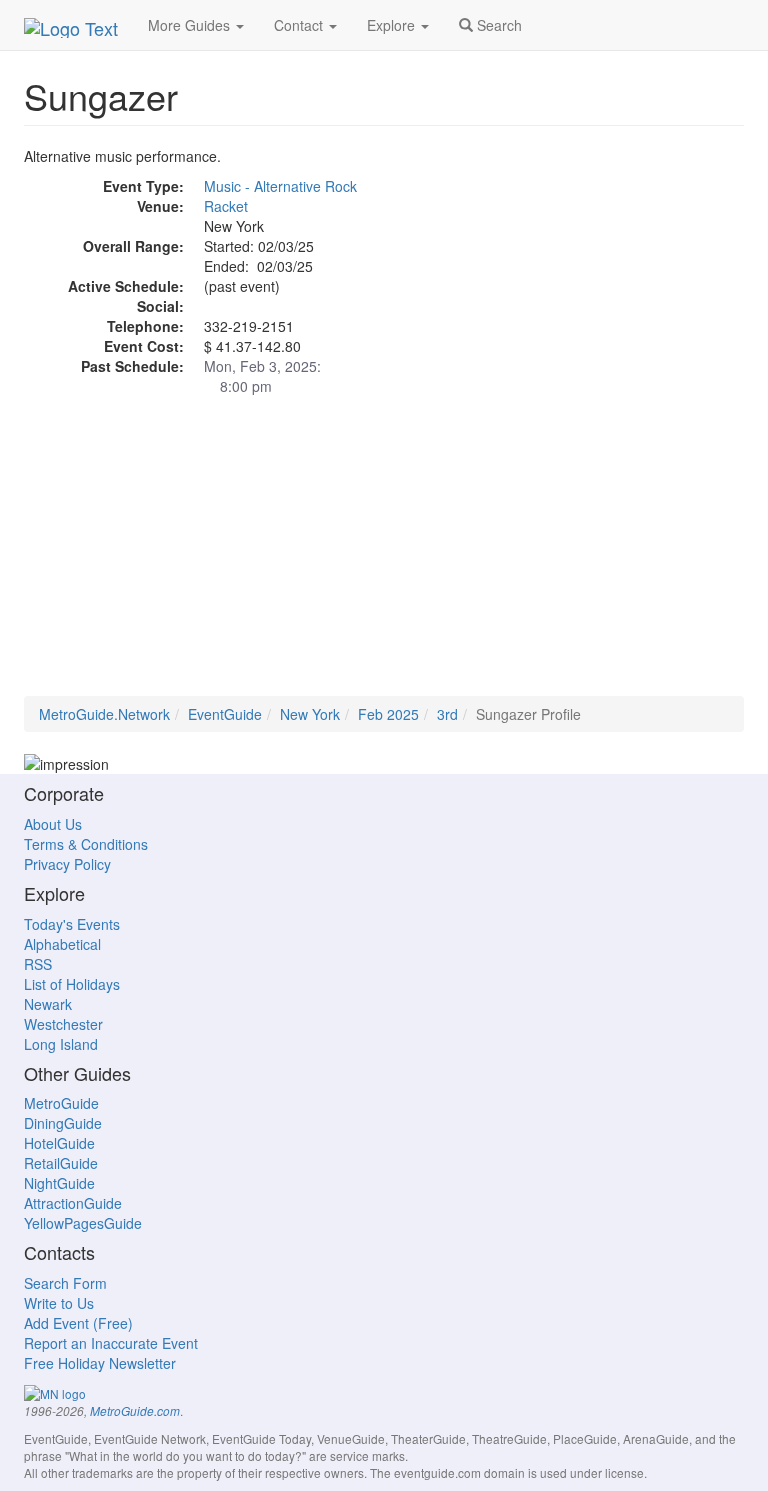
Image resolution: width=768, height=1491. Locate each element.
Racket (226, 206)
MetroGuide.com (135, 1411)
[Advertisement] (384, 556)
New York (310, 714)
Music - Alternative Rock (280, 186)
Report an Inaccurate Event (111, 1343)
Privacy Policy (67, 864)
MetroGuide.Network (104, 714)
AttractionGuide (73, 1203)
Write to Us (59, 1303)
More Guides (191, 25)
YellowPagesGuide (83, 1223)
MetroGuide (61, 1103)
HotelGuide (59, 1143)
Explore (393, 25)
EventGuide (225, 714)
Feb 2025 (388, 714)
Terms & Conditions (86, 844)
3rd (447, 714)
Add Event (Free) (78, 1323)
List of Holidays (72, 984)
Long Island (61, 1044)
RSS (38, 964)
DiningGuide (63, 1123)
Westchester (63, 1024)
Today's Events (72, 924)
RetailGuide (61, 1163)
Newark (48, 1004)
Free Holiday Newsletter (100, 1363)
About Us (53, 824)
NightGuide (59, 1183)
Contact (300, 25)
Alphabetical (62, 944)
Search (497, 25)
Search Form (65, 1283)
